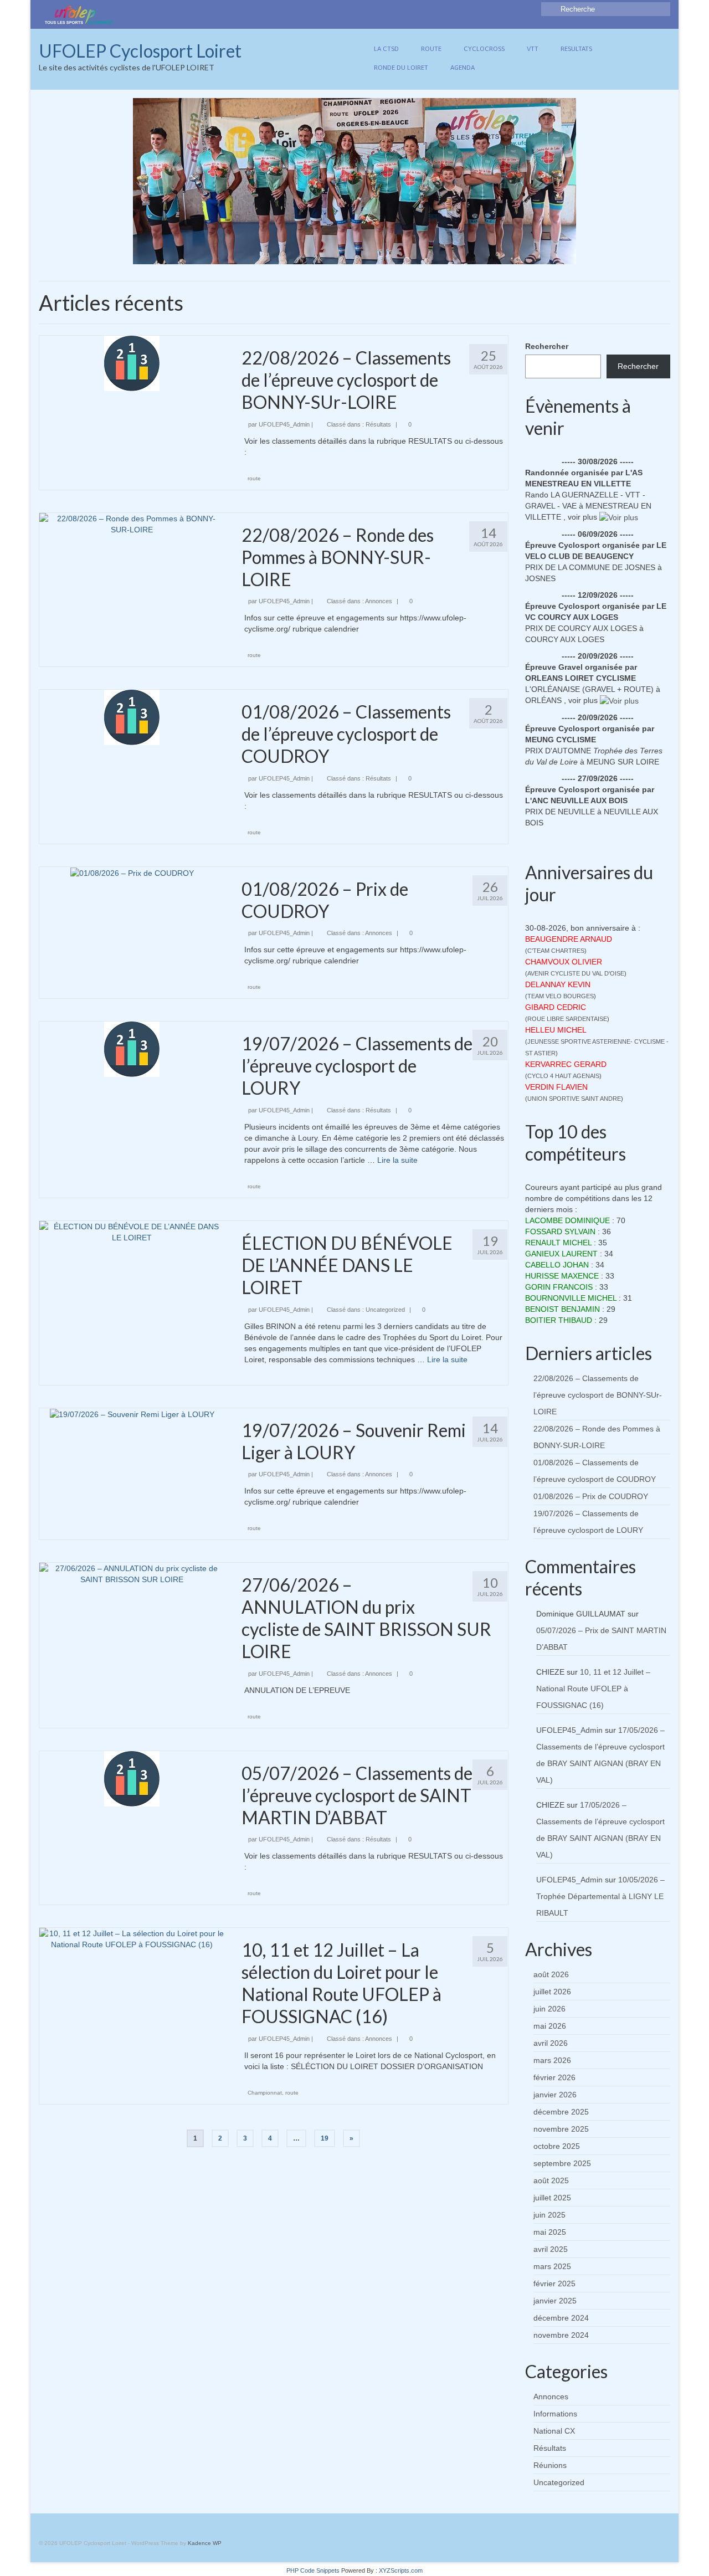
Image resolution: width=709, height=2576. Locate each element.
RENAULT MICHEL (558, 1243)
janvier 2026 (555, 2095)
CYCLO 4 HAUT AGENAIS (563, 1076)
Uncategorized (385, 1310)
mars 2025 (552, 2266)
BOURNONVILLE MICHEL (571, 1298)
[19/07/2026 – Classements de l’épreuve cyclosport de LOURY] (132, 1049)
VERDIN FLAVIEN (556, 1087)
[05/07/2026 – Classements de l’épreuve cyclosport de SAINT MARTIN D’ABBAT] (132, 1778)
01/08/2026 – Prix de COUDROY (591, 1496)
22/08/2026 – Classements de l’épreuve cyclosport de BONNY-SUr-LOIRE (598, 1395)
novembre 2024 (561, 2335)
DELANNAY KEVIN (558, 984)
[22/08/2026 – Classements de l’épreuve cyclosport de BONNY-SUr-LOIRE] (132, 363)
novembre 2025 (561, 2129)
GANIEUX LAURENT (561, 1254)
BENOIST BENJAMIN (562, 1309)
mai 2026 (550, 2026)
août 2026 (551, 1974)
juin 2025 (549, 2215)
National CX (554, 2431)
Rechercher (547, 346)
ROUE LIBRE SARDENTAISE (567, 1019)
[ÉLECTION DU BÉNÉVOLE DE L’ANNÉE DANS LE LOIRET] (132, 1231)
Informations (555, 2414)
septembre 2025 (562, 2163)
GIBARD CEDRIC (556, 1007)
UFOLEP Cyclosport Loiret (140, 51)
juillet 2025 (552, 2198)
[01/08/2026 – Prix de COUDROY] (132, 873)
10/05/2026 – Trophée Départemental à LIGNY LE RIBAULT (600, 1896)
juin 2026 (549, 2009)
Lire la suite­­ (397, 1160)
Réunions (550, 2465)
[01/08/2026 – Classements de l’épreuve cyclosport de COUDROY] (132, 717)
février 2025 (554, 2283)
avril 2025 (551, 2249)
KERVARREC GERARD (566, 1064)
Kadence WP (205, 2543)
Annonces (379, 601)
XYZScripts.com (401, 2570)
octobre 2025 (557, 2146)
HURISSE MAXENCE (562, 1276)
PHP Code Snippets (313, 2570)
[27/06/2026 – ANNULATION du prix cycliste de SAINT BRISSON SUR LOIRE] (132, 1573)
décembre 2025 (561, 2112)
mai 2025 (550, 2232)
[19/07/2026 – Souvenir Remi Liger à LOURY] (132, 1414)
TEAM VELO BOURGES (561, 996)
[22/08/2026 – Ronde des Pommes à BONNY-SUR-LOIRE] (132, 523)
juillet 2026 (552, 1992)
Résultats (378, 424)
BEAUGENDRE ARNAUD (569, 939)
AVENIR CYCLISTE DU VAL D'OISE (576, 973)
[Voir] (619, 517)
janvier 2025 (555, 2301)
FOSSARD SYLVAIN (560, 1231)
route (254, 478)
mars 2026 (552, 2060)
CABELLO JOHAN (557, 1265)
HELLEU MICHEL (556, 1030)
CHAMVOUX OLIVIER (564, 962)
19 (325, 2138)
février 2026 (554, 2077)
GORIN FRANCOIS (559, 1287)
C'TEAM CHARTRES (556, 951)
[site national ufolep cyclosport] (79, 14)
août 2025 (551, 2180)
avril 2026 (551, 2043)
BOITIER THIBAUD (559, 1320)
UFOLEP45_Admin (284, 424)
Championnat (265, 2093)
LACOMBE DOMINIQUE (567, 1220)
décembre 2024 (561, 2318)
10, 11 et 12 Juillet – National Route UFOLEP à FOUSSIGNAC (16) (593, 1689)
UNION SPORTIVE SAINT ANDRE (574, 1099)
